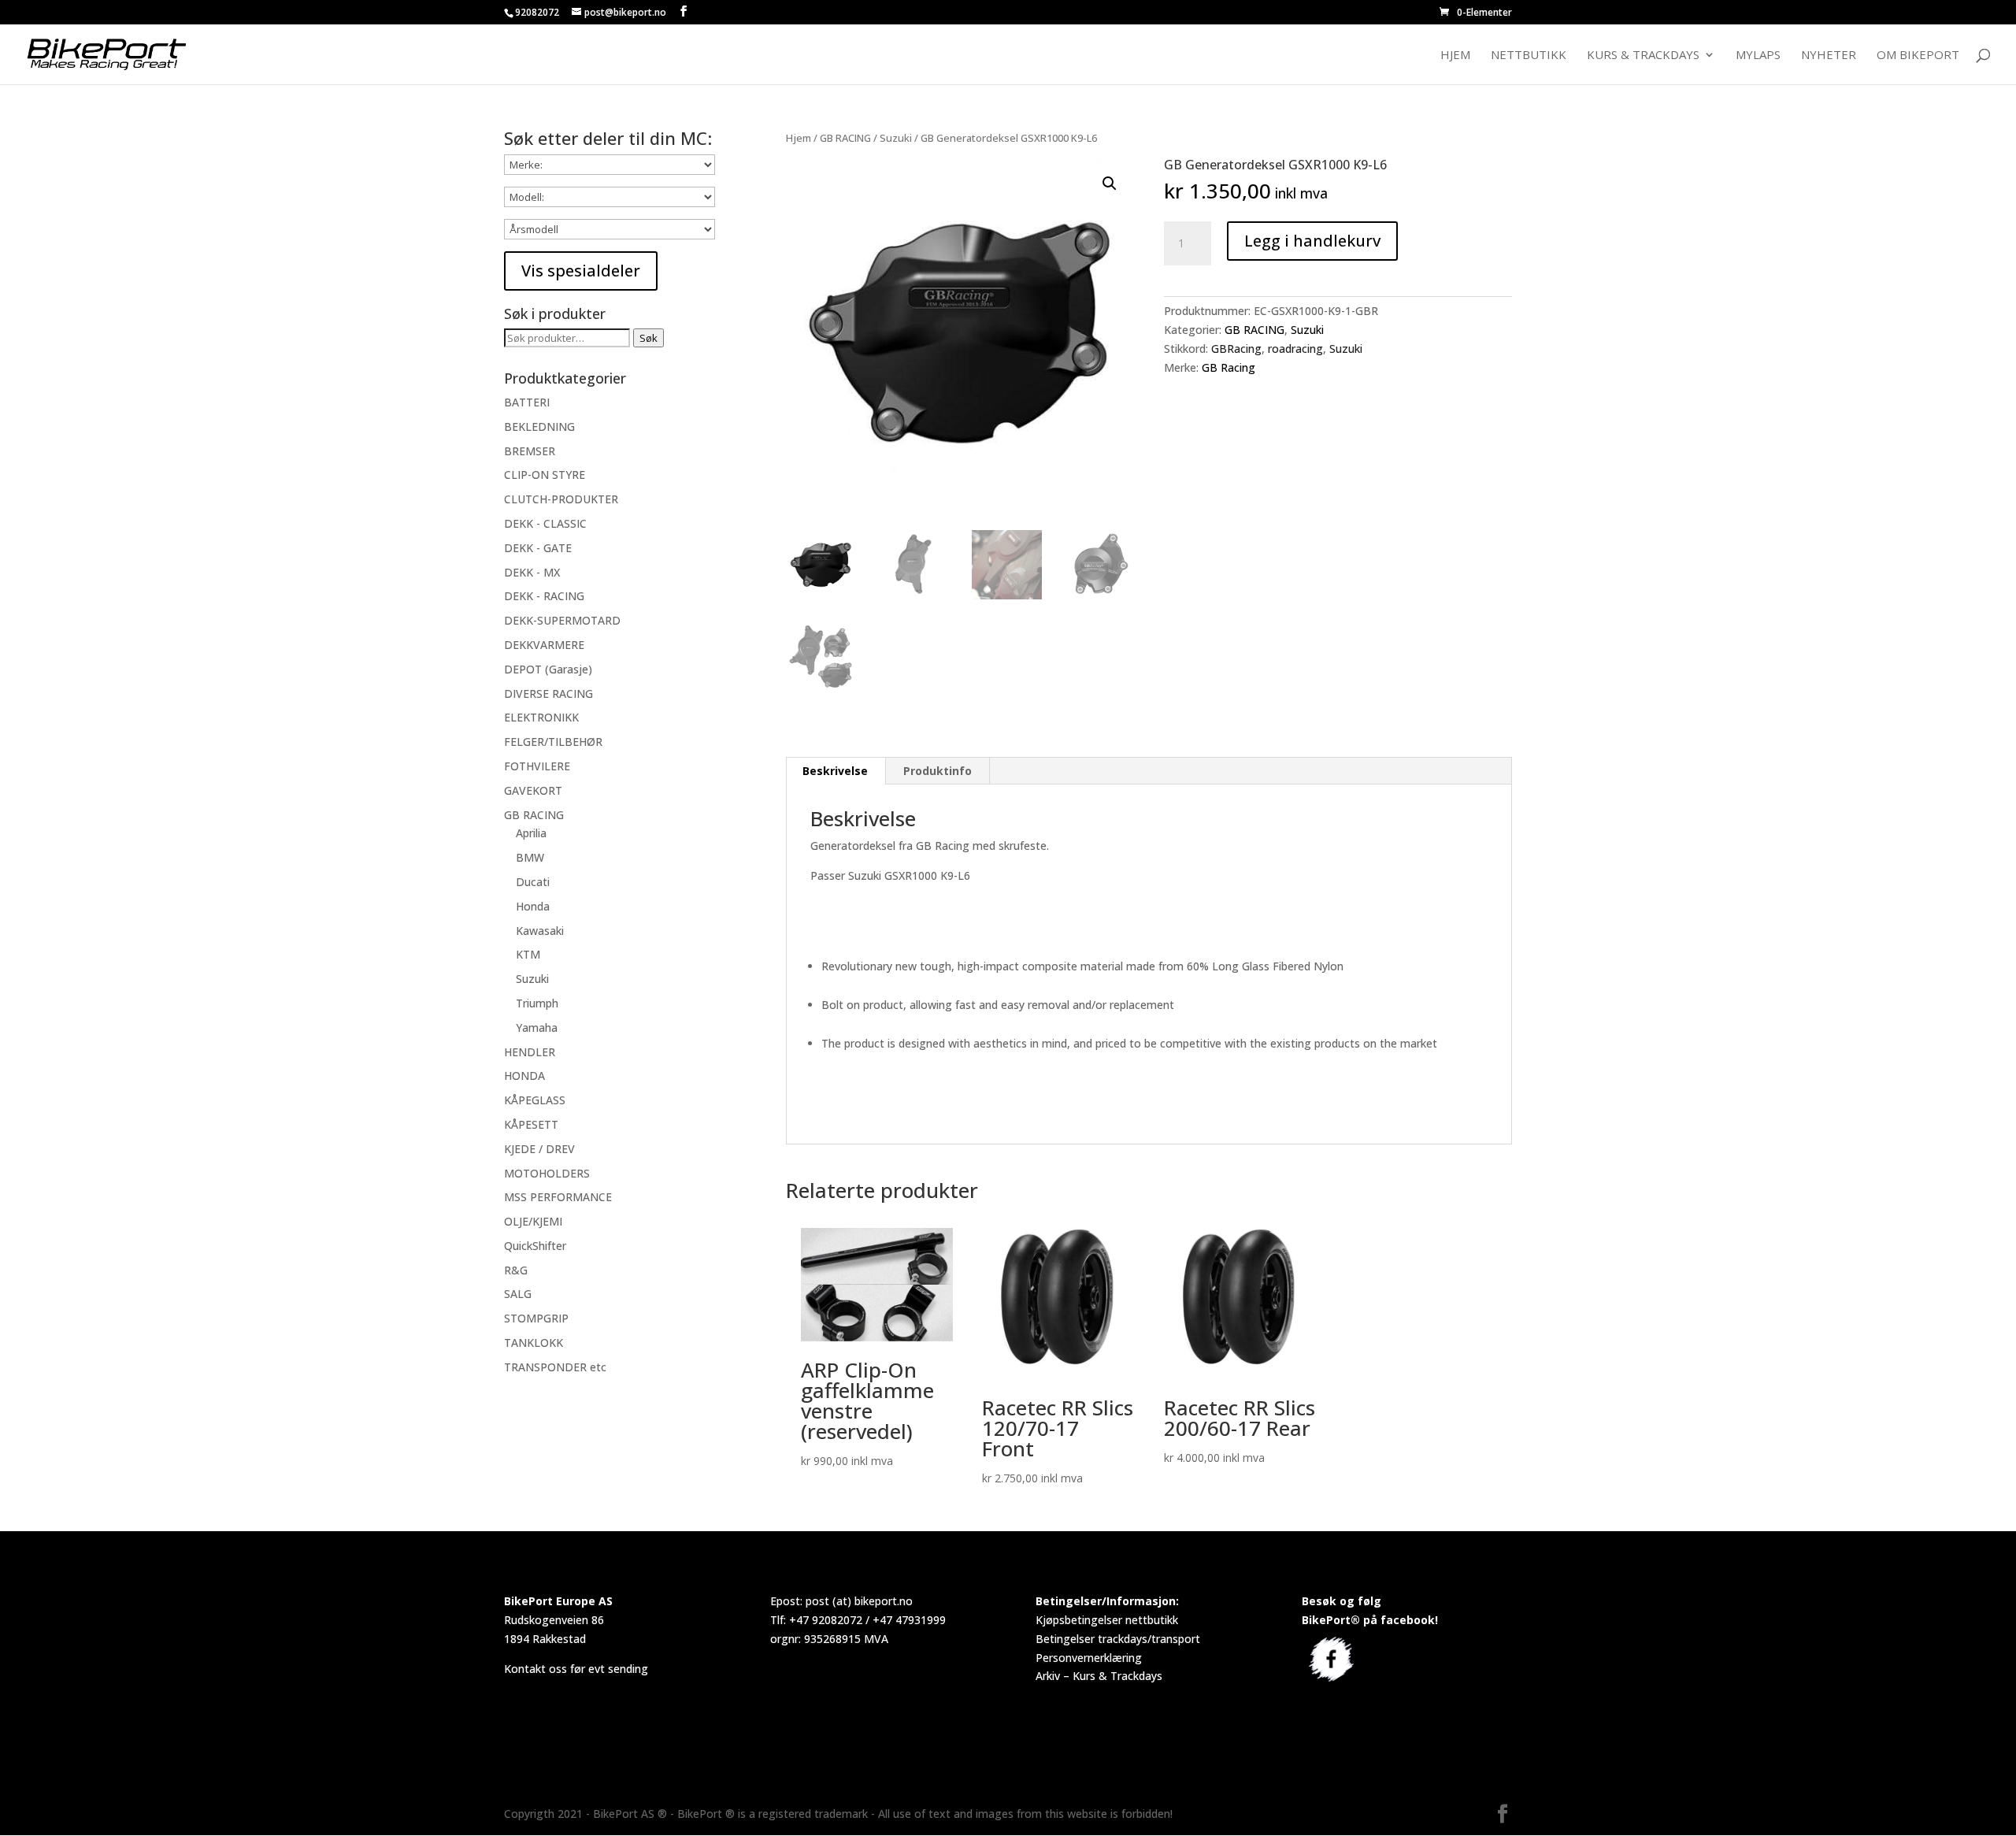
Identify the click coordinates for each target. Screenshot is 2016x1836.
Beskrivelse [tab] (835, 771)
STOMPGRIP (536, 1318)
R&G (516, 1270)
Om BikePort (1918, 56)
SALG (518, 1294)
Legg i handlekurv (1312, 241)
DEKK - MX (532, 572)
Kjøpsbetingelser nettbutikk (1107, 1620)
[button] (1110, 184)
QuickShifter (535, 1246)
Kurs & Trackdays (1643, 56)
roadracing (1295, 349)
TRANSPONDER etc (555, 1367)
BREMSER (530, 451)
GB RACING (845, 138)
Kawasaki (540, 931)
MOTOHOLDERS (547, 1173)
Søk (649, 338)
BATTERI (527, 402)
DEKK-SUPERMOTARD (562, 620)
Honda (533, 906)
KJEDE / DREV (539, 1149)
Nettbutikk (1529, 56)
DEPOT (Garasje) (548, 669)
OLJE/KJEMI (533, 1221)
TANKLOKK (534, 1343)
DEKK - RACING (544, 596)
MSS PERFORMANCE (558, 1197)
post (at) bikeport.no (859, 1601)
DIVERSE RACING (548, 694)
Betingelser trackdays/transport (1118, 1639)
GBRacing (1236, 349)
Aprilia (531, 833)
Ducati (533, 882)
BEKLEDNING (539, 427)
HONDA (524, 1076)
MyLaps (1758, 56)
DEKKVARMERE (544, 645)
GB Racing (1228, 367)
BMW (530, 857)
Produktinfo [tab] (938, 771)
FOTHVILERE (537, 766)
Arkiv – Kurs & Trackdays (1099, 1676)
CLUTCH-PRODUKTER (561, 499)
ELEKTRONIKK (541, 717)
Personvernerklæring (1089, 1658)
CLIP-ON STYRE (545, 475)
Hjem (1455, 56)
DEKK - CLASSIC (545, 523)
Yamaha (537, 1027)
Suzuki (896, 138)
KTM (528, 954)
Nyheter (1829, 56)
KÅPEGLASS (535, 1100)
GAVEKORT (533, 790)
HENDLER (530, 1052)
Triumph (537, 1003)
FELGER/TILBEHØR (553, 742)
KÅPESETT (531, 1124)
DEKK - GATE (538, 548)
